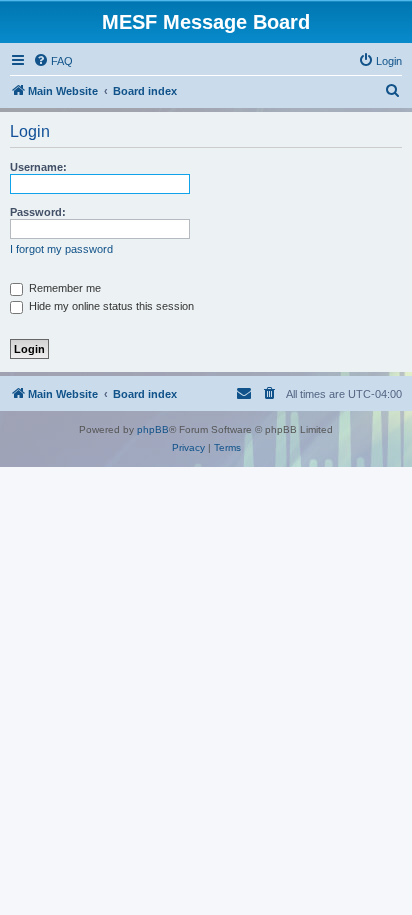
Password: (38, 212)
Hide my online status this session (110, 306)
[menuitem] (53, 61)
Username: (38, 167)
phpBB (153, 429)
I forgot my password (61, 249)
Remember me (63, 288)
